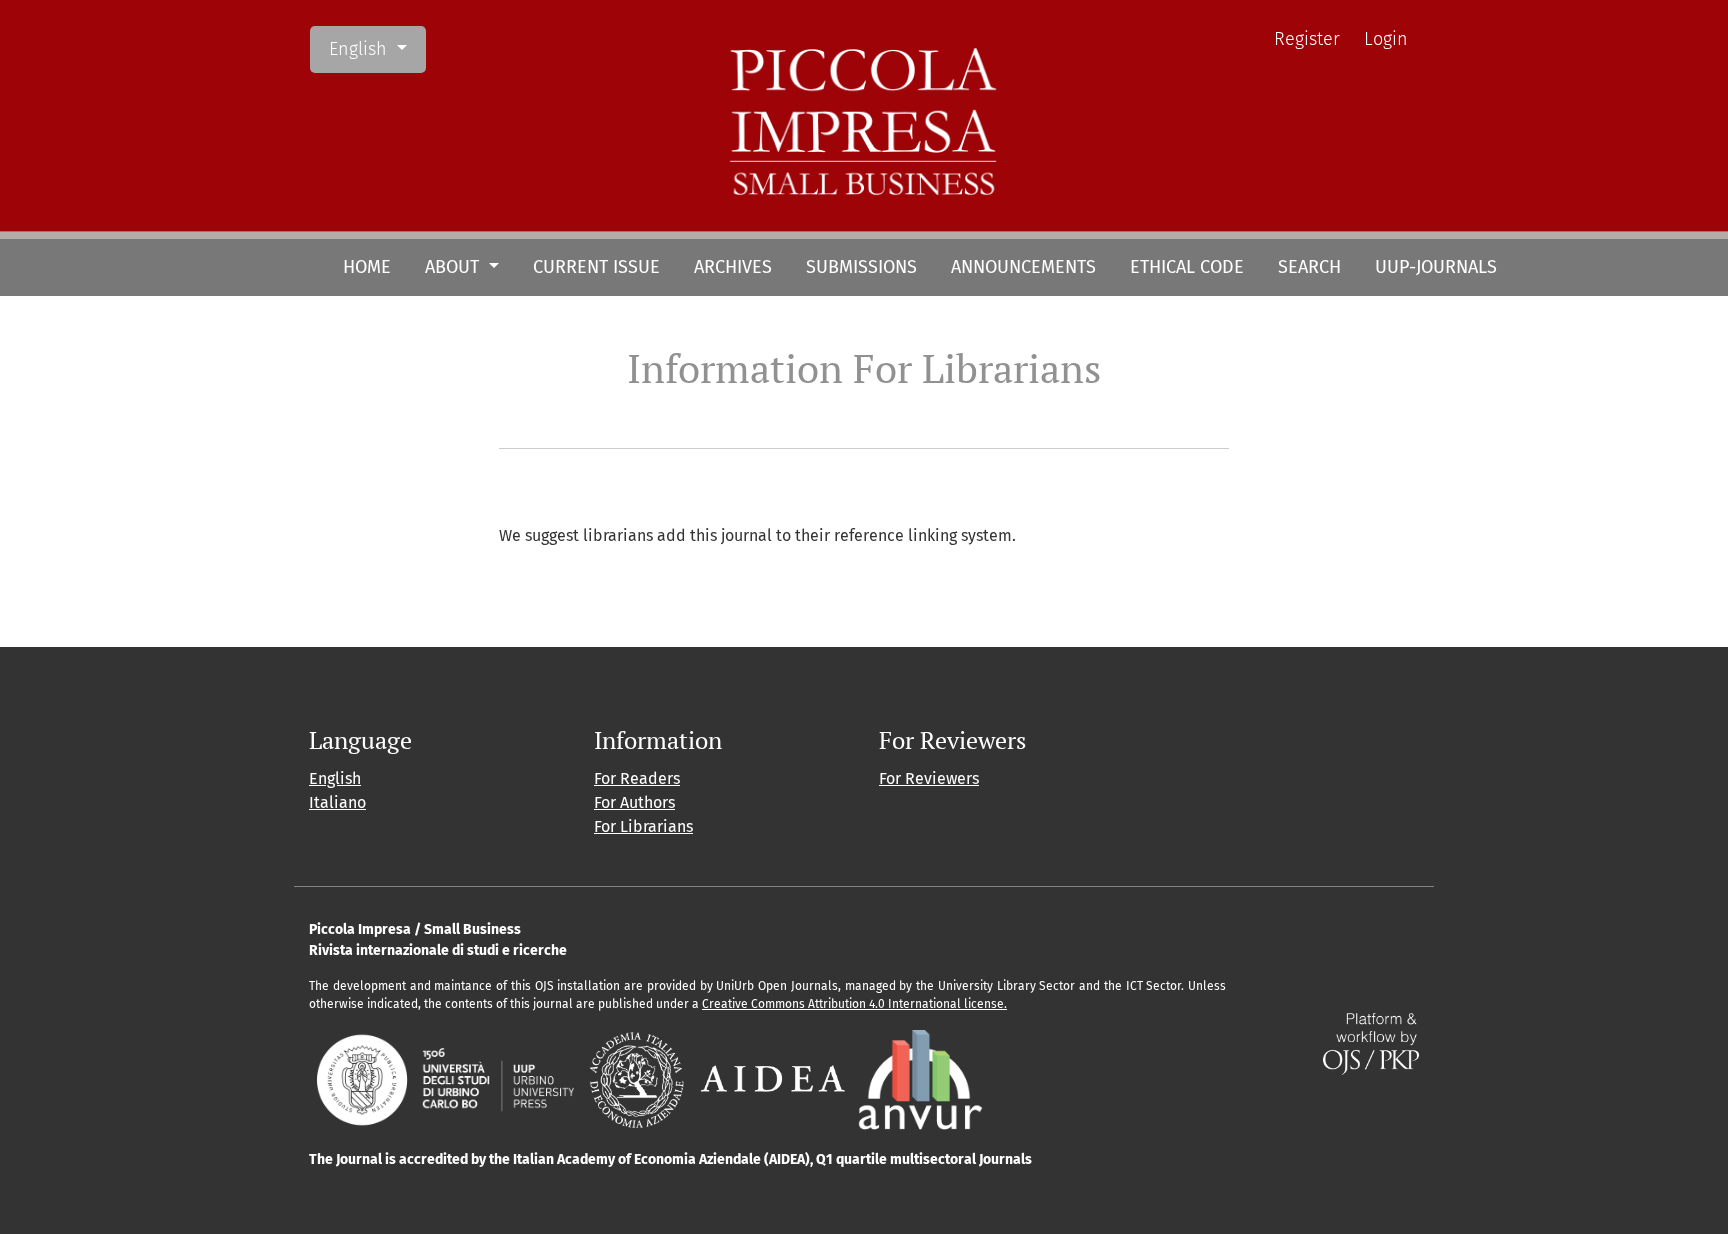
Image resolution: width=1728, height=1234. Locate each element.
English (377, 48)
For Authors (634, 802)
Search (1309, 267)
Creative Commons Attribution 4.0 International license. (854, 1004)
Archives (733, 267)
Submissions (861, 267)
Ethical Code (1187, 267)
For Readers (637, 778)
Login (1386, 39)
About (454, 267)
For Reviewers (929, 778)
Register (1307, 39)
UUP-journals (1436, 267)
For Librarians (643, 826)
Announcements (1023, 267)
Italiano (337, 802)
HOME (367, 267)
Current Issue (596, 267)
